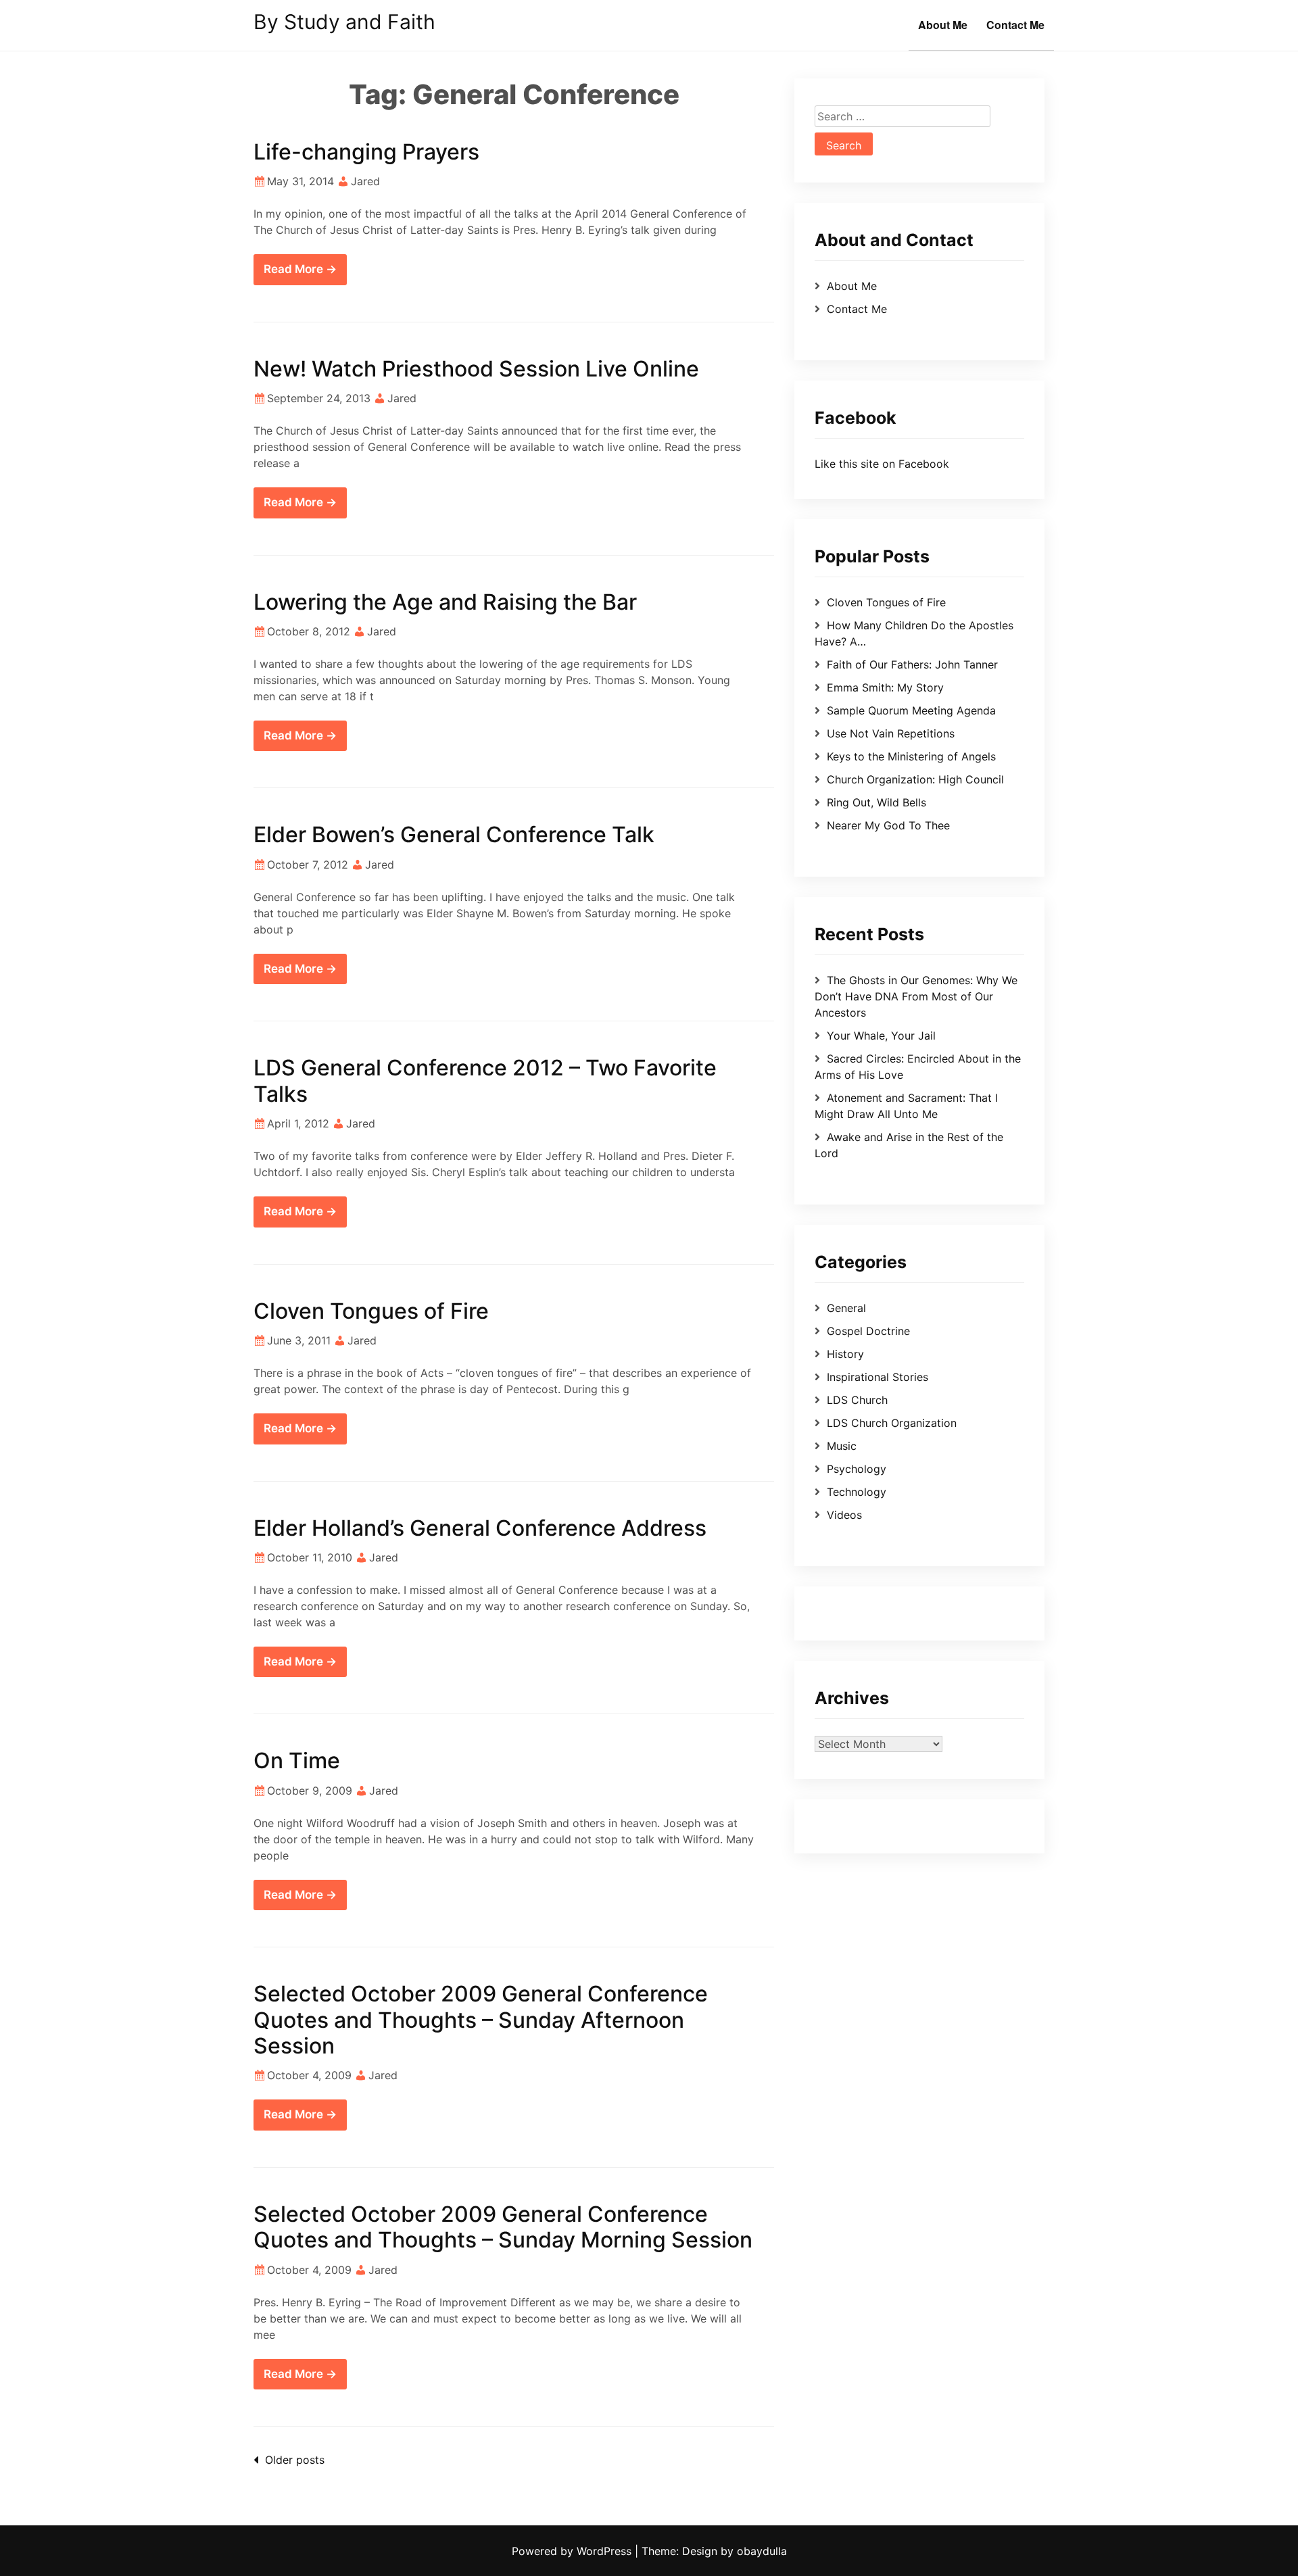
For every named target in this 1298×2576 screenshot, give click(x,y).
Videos (844, 1515)
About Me (943, 25)
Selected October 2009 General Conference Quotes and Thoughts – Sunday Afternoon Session (481, 2020)
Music (842, 1446)
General (846, 1308)
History (845, 1354)
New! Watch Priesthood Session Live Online (476, 369)
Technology (857, 1492)
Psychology (857, 1469)
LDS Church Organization (892, 1423)
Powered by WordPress (573, 2551)
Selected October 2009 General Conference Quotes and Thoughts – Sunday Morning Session (503, 2227)
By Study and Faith (344, 22)
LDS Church (857, 1400)
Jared (365, 181)
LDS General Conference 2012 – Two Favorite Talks (485, 1080)
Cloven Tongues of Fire (371, 1311)
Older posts (295, 2460)
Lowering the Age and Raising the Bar (445, 602)
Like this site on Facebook (882, 464)
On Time (297, 1760)
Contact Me (1015, 25)
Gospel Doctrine (868, 1331)
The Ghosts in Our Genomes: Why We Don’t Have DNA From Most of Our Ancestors (916, 996)
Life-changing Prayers (366, 152)
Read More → (300, 269)
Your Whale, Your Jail (881, 1036)
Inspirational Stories (878, 1377)
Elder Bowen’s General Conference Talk (454, 834)
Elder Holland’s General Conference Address (480, 1528)
